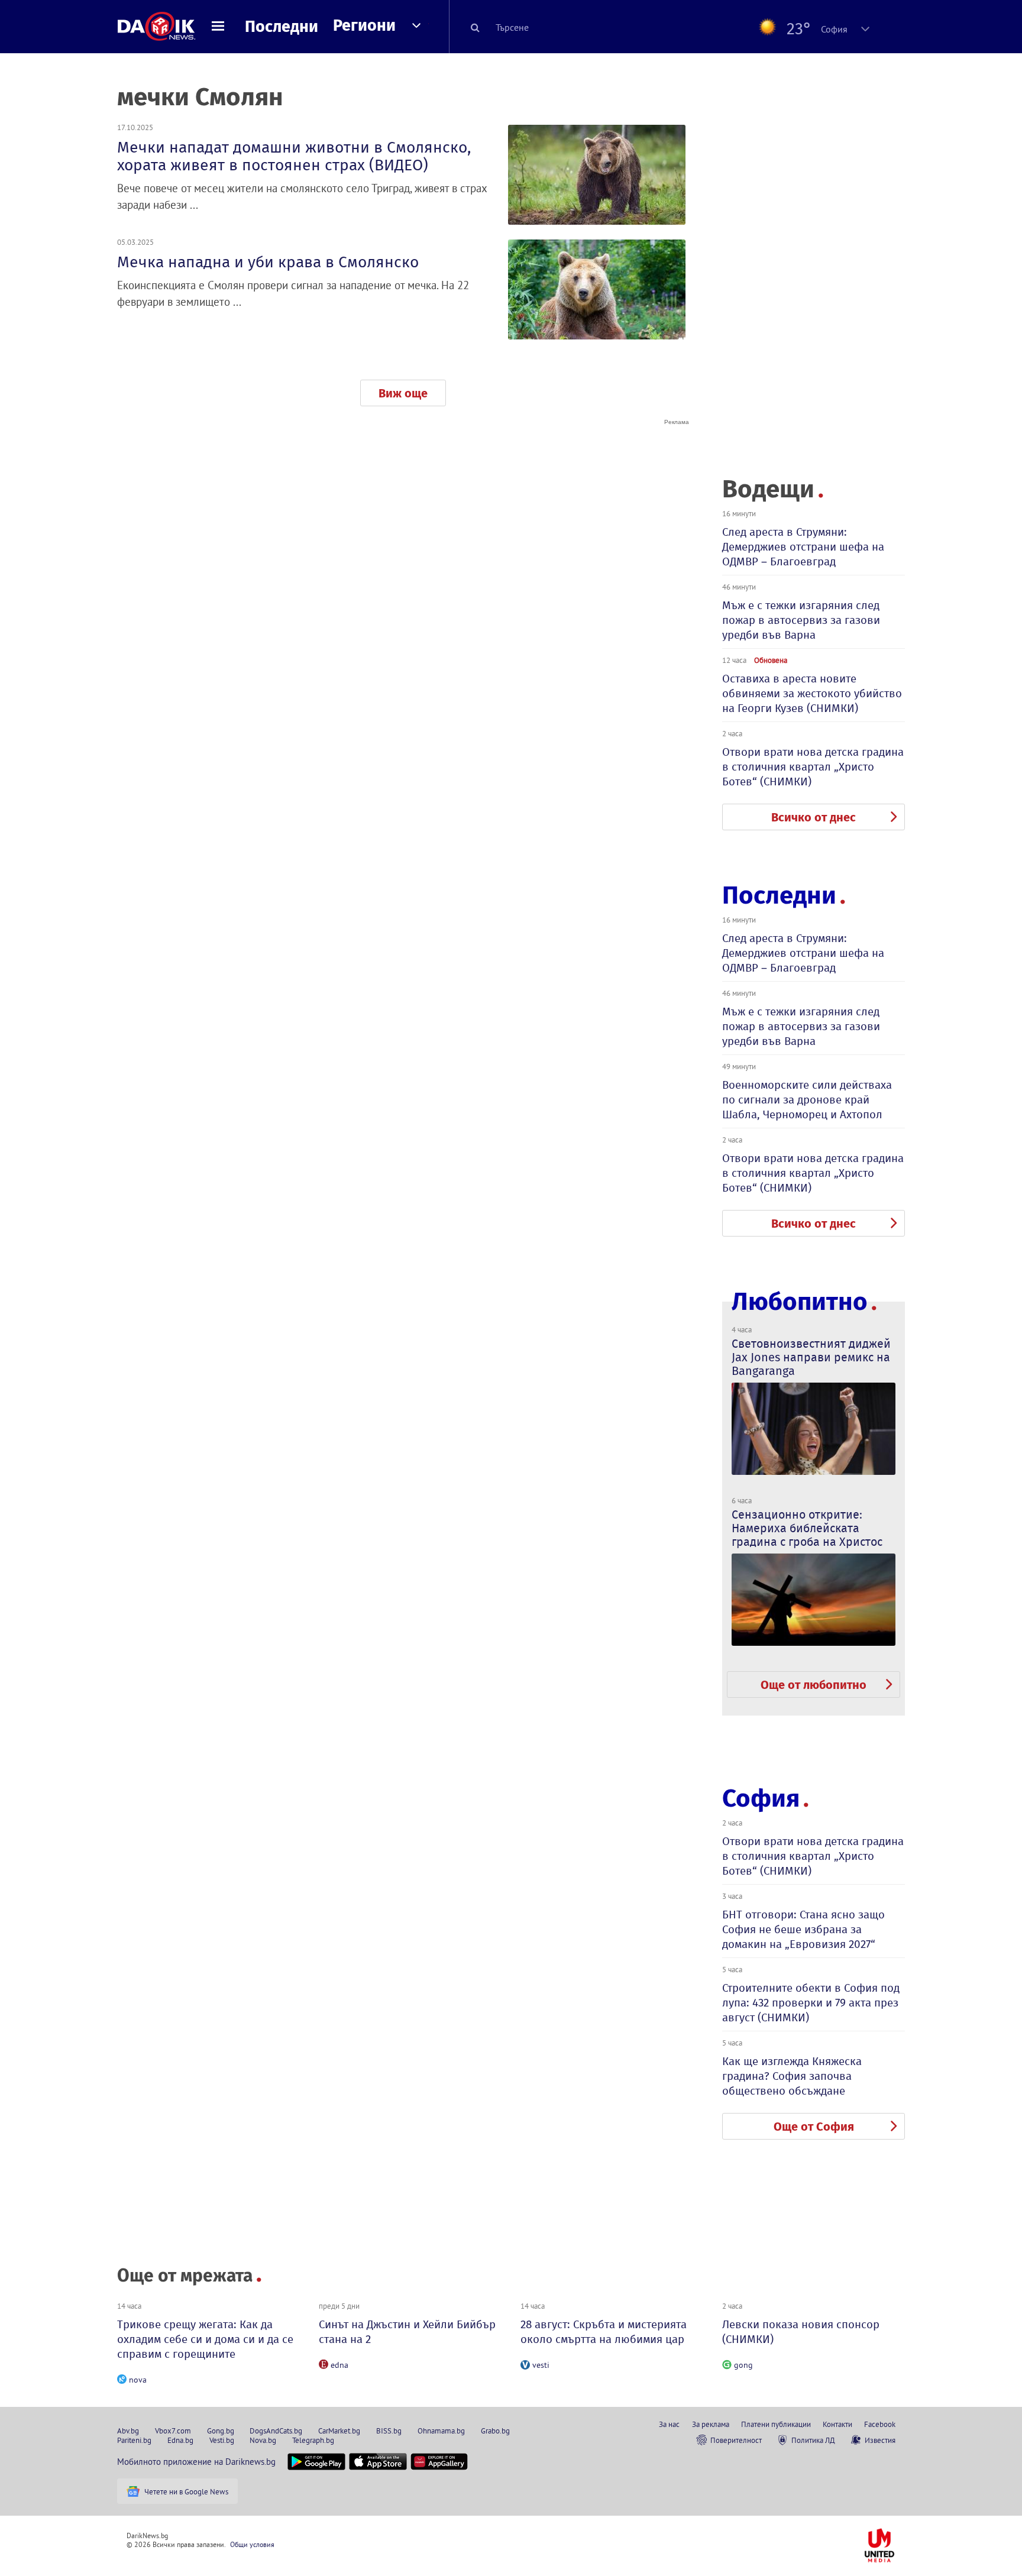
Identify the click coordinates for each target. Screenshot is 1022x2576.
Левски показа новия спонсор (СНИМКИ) (801, 2332)
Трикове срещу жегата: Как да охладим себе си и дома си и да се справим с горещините (205, 2339)
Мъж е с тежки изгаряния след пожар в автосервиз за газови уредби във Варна (801, 620)
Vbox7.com (173, 2431)
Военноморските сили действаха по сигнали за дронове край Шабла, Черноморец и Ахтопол (807, 1100)
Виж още (403, 393)
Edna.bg (180, 2440)
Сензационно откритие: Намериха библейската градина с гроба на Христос (807, 1528)
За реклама (711, 2424)
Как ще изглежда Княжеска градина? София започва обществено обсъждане (792, 2076)
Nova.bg (263, 2440)
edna (339, 2365)
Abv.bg (128, 2431)
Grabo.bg (495, 2431)
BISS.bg (389, 2431)
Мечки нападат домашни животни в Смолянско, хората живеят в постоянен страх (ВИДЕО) (294, 156)
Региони (364, 25)
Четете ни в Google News (186, 2491)
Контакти (837, 2424)
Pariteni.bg (134, 2440)
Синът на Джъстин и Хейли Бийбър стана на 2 (407, 2332)
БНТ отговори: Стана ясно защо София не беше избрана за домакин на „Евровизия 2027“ (803, 1929)
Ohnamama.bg (441, 2431)
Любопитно (800, 1302)
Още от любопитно (814, 1685)
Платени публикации (776, 2424)
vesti (541, 2365)
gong (743, 2365)
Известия (880, 2440)
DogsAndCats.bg (276, 2431)
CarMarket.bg (339, 2431)
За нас (669, 2424)
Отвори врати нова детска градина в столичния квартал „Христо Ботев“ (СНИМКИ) (813, 767)
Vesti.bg (222, 2440)
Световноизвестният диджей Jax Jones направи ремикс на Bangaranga (811, 1357)
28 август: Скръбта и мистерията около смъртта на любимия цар (604, 2332)
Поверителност (736, 2440)
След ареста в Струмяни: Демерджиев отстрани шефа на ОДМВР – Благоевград (803, 547)
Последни (282, 27)
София (761, 1798)
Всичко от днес (814, 817)
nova (138, 2380)
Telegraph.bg (313, 2440)
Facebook (880, 2424)
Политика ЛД (813, 2440)
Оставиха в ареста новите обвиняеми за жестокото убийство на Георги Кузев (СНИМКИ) (812, 693)
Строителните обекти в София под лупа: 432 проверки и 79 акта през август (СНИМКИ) (811, 2003)
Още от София (814, 2127)
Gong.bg (221, 2431)
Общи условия (252, 2544)
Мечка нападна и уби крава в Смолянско (268, 262)
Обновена (771, 660)
